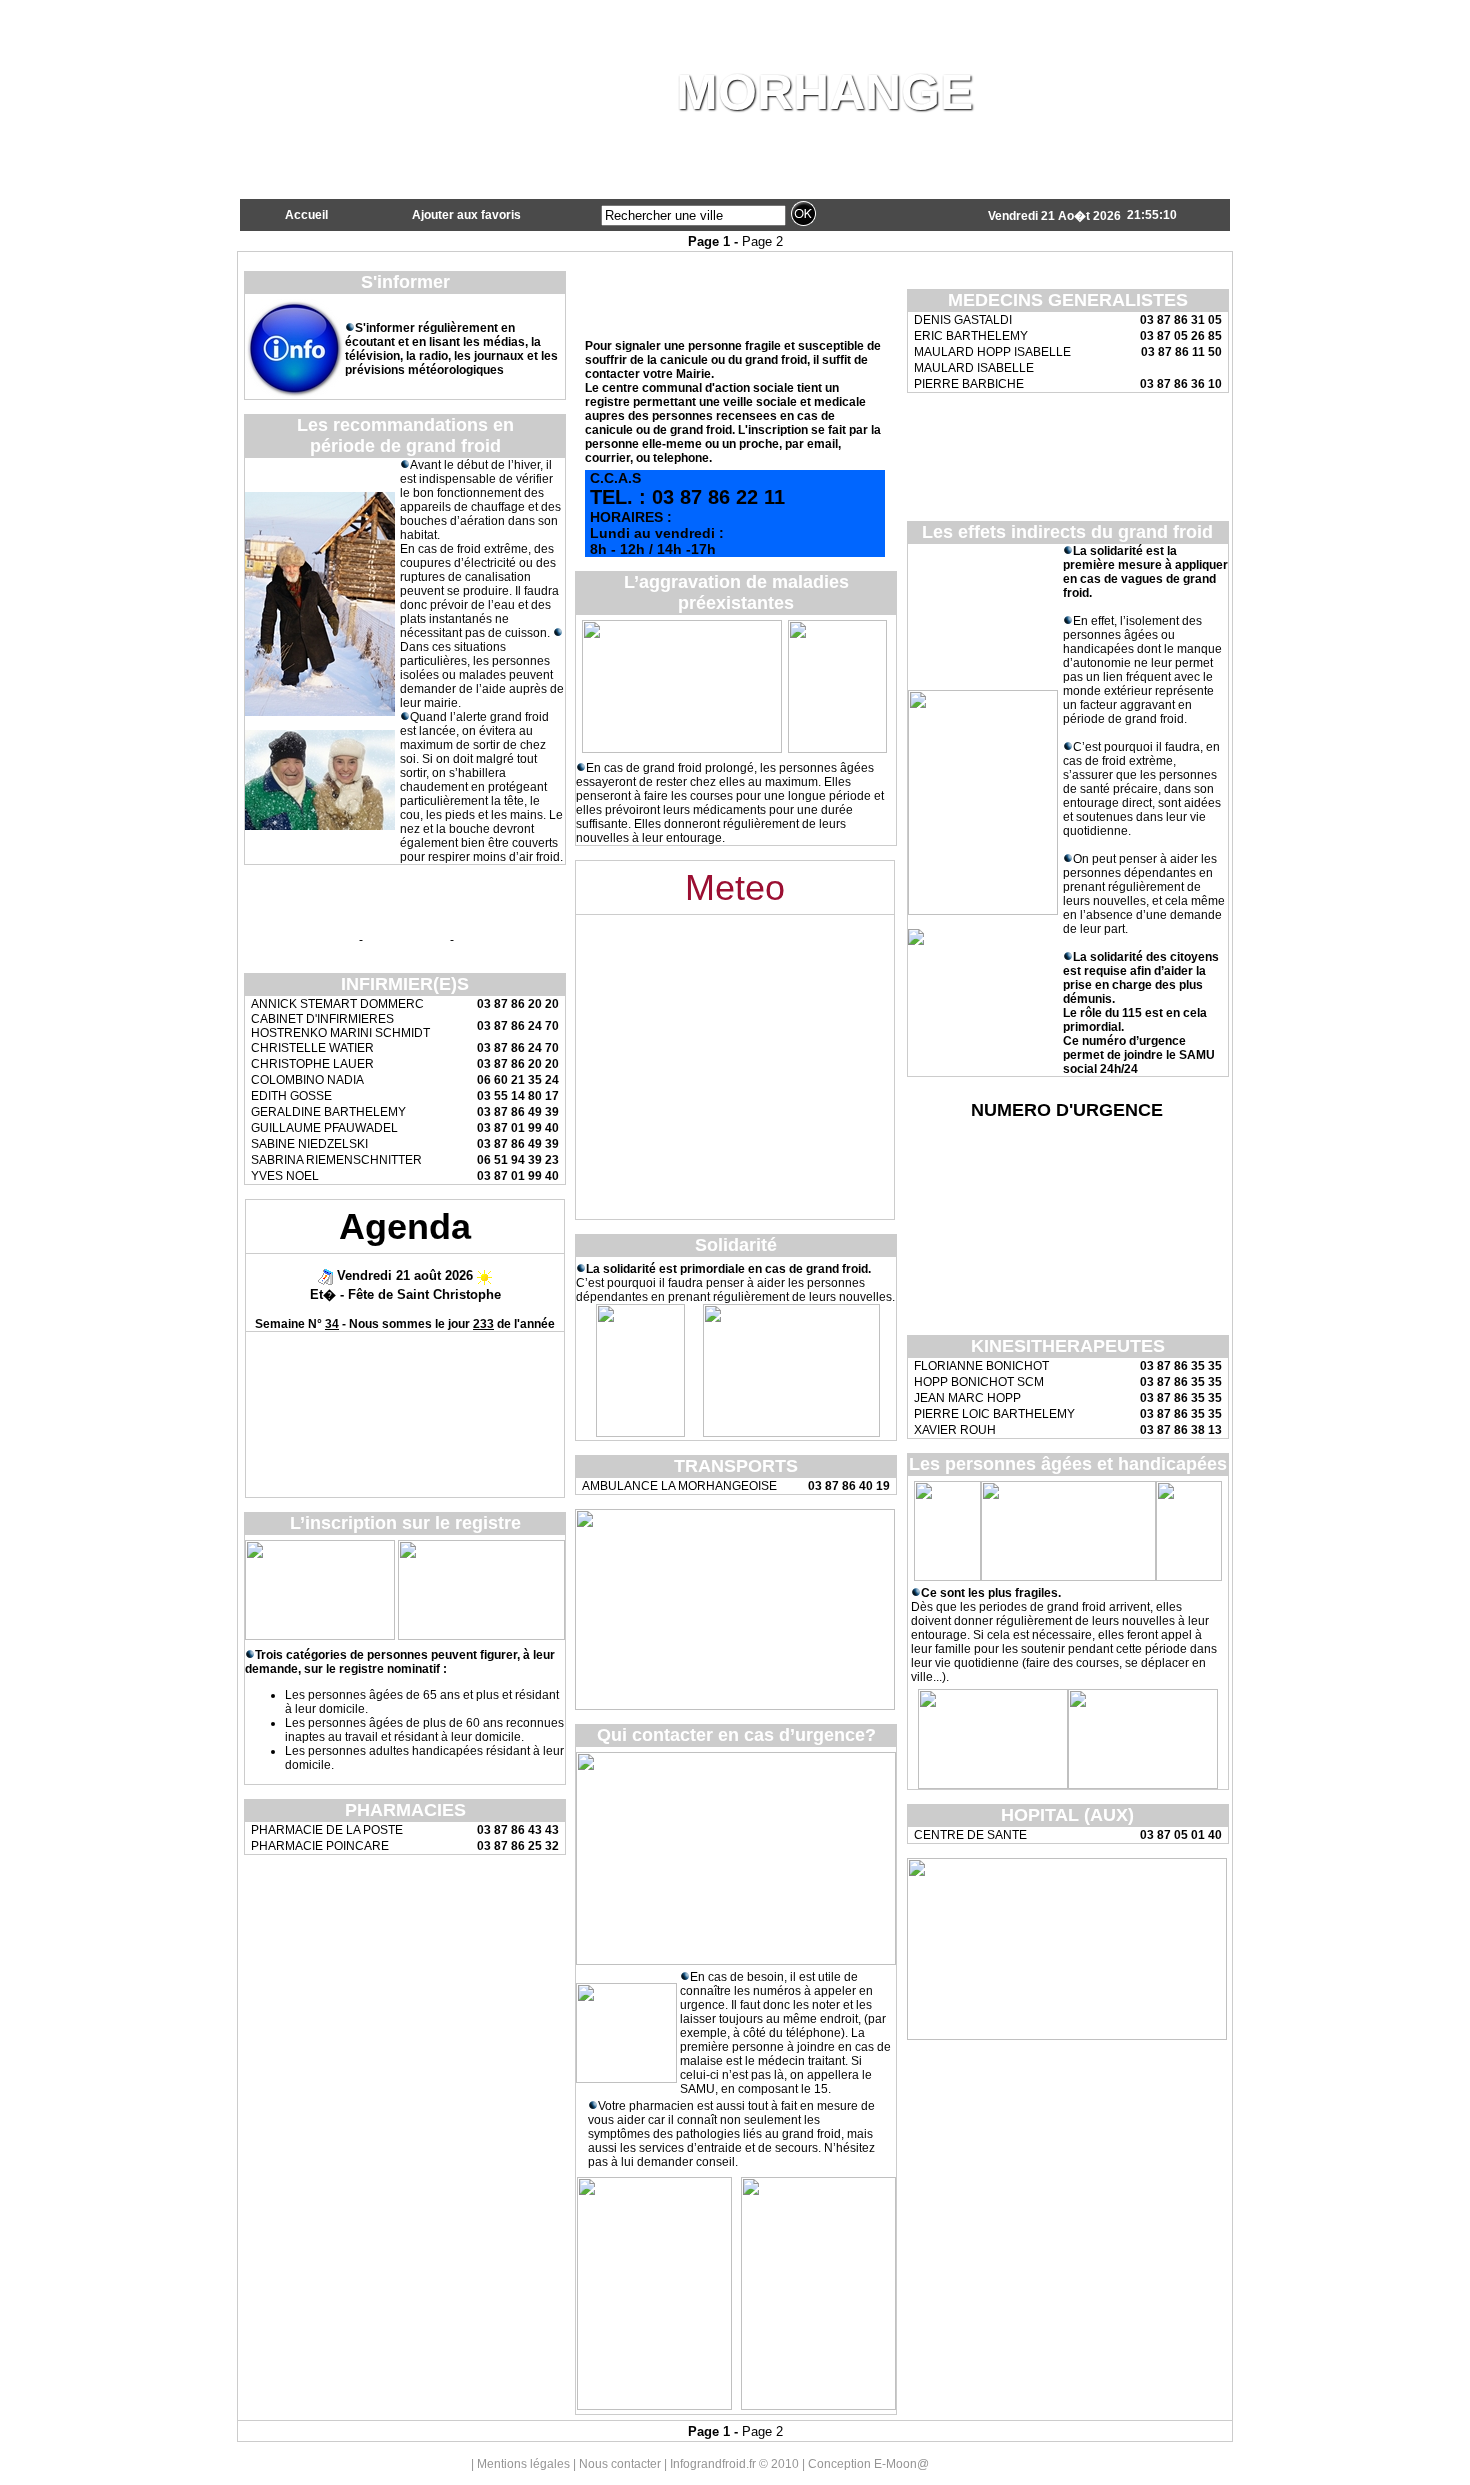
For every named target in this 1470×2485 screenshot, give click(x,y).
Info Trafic (406, 938)
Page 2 (762, 241)
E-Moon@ (901, 2464)
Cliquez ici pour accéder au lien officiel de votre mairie (1066, 431)
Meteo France (510, 938)
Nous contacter (620, 2464)
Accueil (306, 215)
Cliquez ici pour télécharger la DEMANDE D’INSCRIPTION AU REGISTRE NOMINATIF (1067, 484)
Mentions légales (523, 2464)
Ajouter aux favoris (466, 215)
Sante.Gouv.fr (301, 938)
